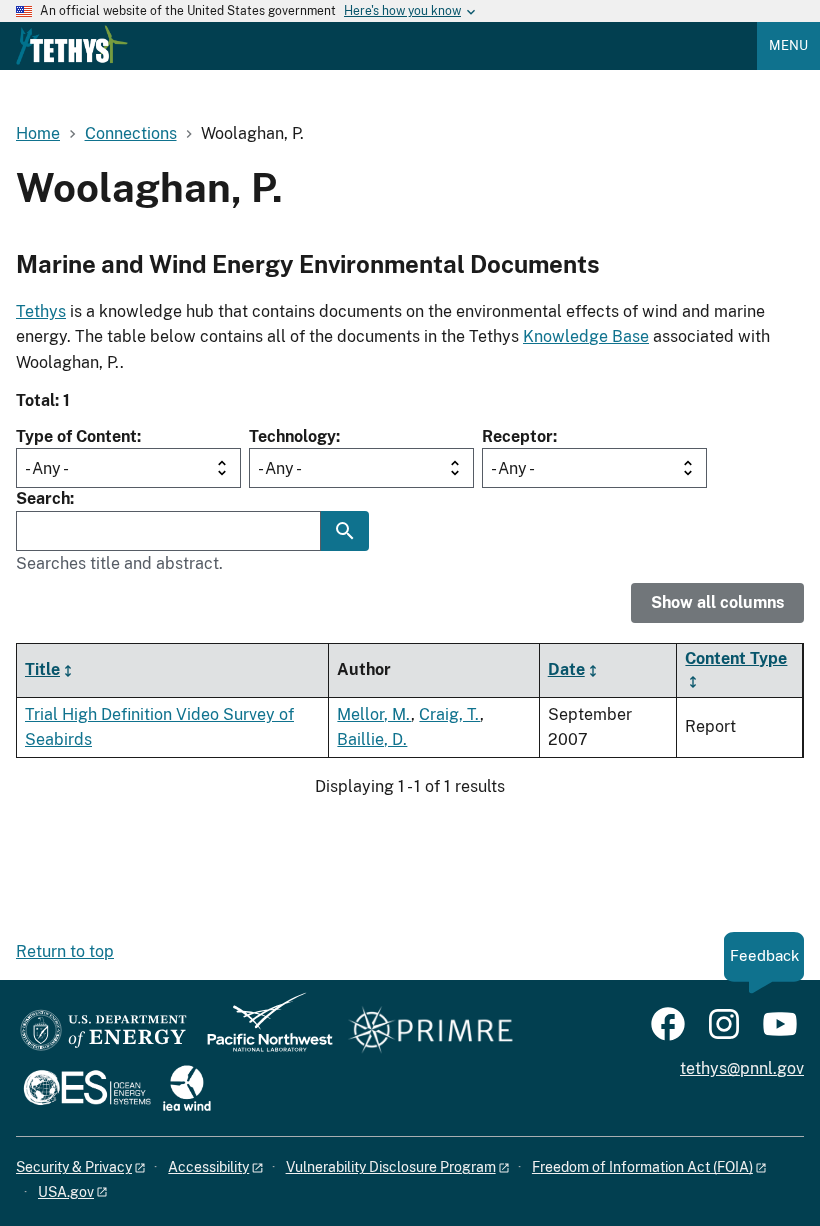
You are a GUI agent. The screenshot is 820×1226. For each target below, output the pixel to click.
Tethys (41, 311)
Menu (788, 45)
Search (43, 498)
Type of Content (76, 436)
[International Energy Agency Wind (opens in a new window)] (187, 1089)
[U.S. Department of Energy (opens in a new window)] (103, 1031)
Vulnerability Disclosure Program (391, 1167)
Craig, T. (449, 714)
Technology (292, 436)
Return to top (65, 951)
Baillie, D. (372, 739)
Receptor (517, 436)
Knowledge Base (586, 336)
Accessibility (208, 1167)
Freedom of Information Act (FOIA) (642, 1167)
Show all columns (717, 602)
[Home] (72, 45)
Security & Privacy (74, 1167)
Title (42, 669)
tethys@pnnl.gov (742, 1068)
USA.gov (66, 1192)
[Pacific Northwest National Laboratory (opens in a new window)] (262, 1031)
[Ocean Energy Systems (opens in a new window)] (88, 1089)
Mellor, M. (374, 714)
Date (566, 669)
